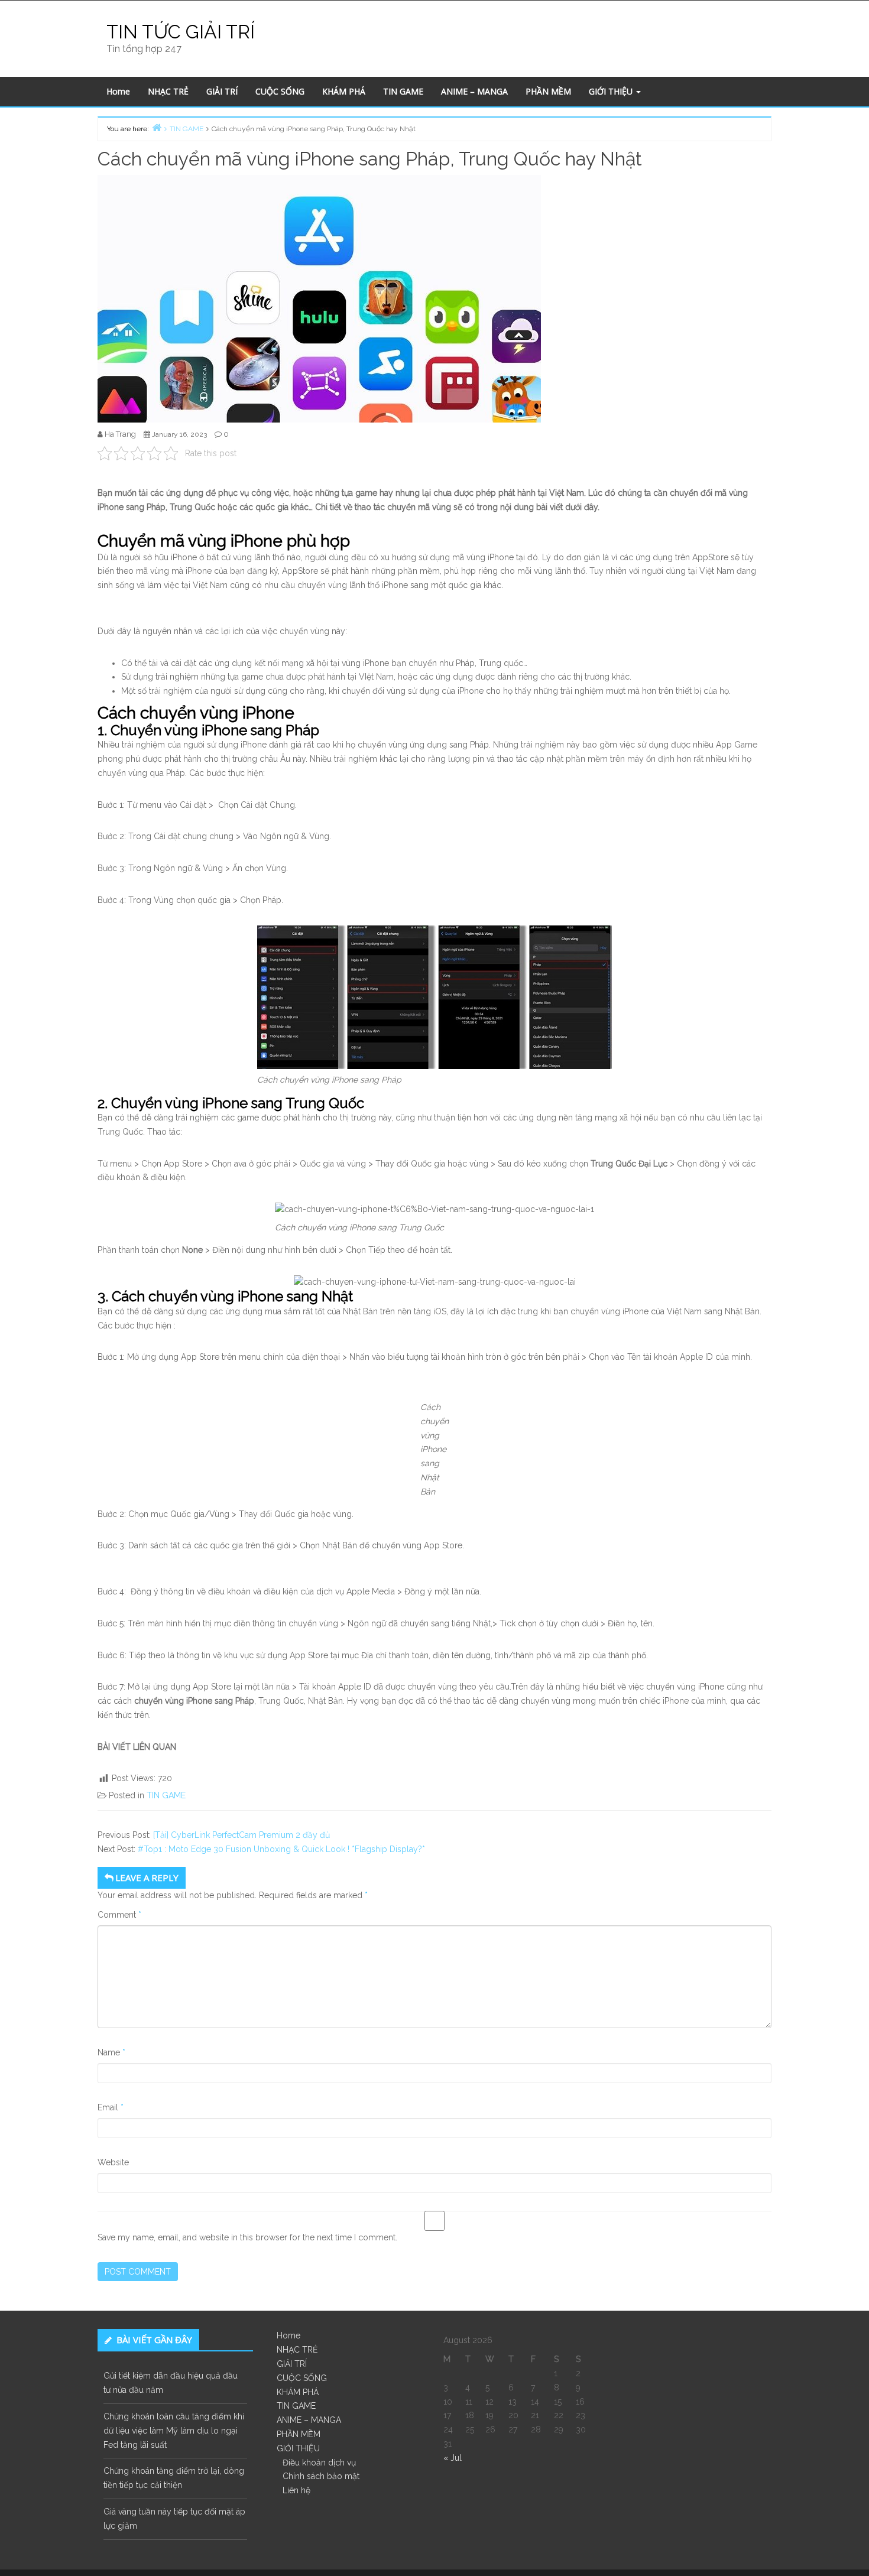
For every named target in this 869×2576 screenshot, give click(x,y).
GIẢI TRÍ (222, 91)
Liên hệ (296, 2490)
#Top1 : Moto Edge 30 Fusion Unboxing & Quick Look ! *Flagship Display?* (281, 1849)
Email (111, 2107)
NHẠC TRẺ (168, 91)
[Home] (157, 127)
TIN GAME (403, 91)
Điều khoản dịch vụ (319, 2463)
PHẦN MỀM (548, 91)
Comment (119, 1915)
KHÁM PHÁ (344, 91)
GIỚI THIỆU (612, 91)
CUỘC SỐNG (280, 91)
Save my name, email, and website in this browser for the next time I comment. (247, 2237)
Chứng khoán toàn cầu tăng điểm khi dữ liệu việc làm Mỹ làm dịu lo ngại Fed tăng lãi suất (174, 2431)
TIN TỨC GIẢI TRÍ (181, 32)
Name (111, 2052)
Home (118, 91)
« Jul (453, 2458)
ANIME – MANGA (474, 91)
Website (113, 2162)
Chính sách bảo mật (321, 2476)
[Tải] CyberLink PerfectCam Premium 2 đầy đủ (241, 1835)
